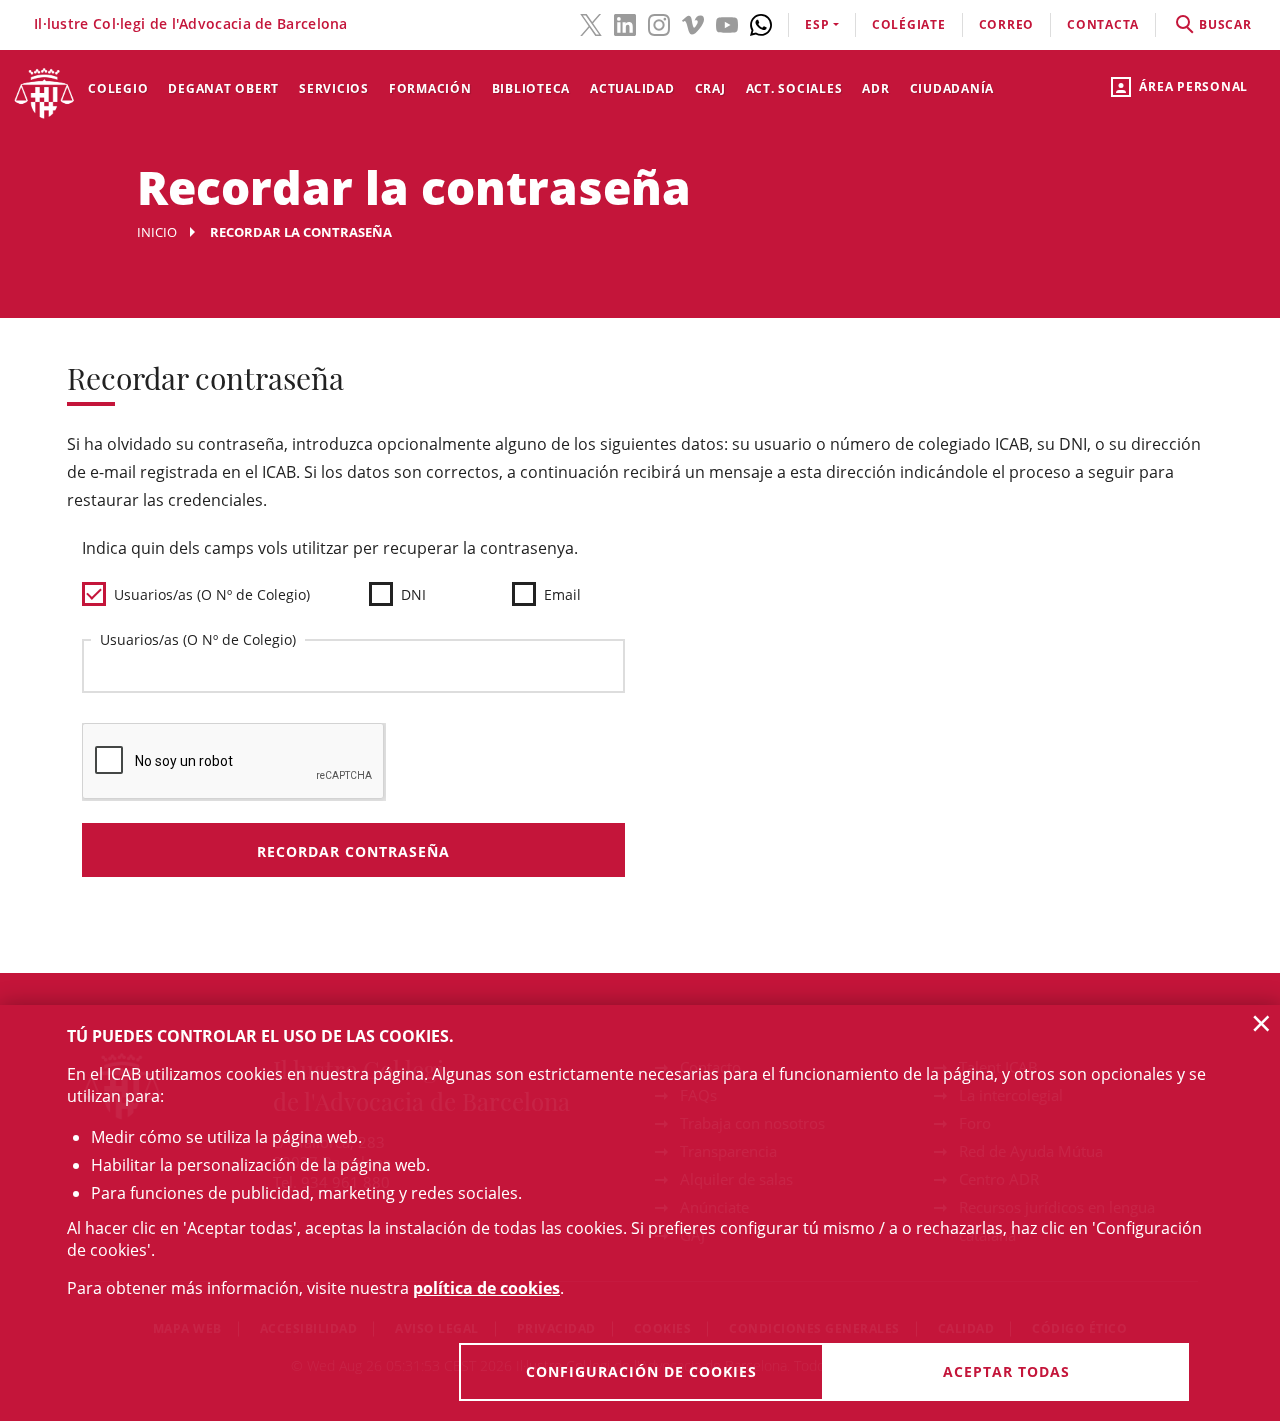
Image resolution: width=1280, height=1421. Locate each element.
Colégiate (909, 24)
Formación (430, 88)
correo (1007, 24)
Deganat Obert (223, 88)
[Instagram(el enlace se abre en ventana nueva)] (659, 23)
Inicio (157, 232)
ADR (875, 88)
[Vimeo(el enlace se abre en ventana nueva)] (693, 23)
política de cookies (486, 1288)
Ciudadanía (952, 88)
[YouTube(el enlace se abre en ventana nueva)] (727, 23)
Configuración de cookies (641, 1371)
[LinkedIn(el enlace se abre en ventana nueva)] (625, 23)
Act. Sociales (794, 88)
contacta (1103, 24)
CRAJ (710, 88)
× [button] (1261, 1023)
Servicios (334, 88)
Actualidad (632, 88)
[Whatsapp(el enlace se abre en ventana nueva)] (761, 23)
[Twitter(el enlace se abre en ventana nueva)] (591, 23)
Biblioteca (531, 88)
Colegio (118, 88)
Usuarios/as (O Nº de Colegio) (198, 639)
